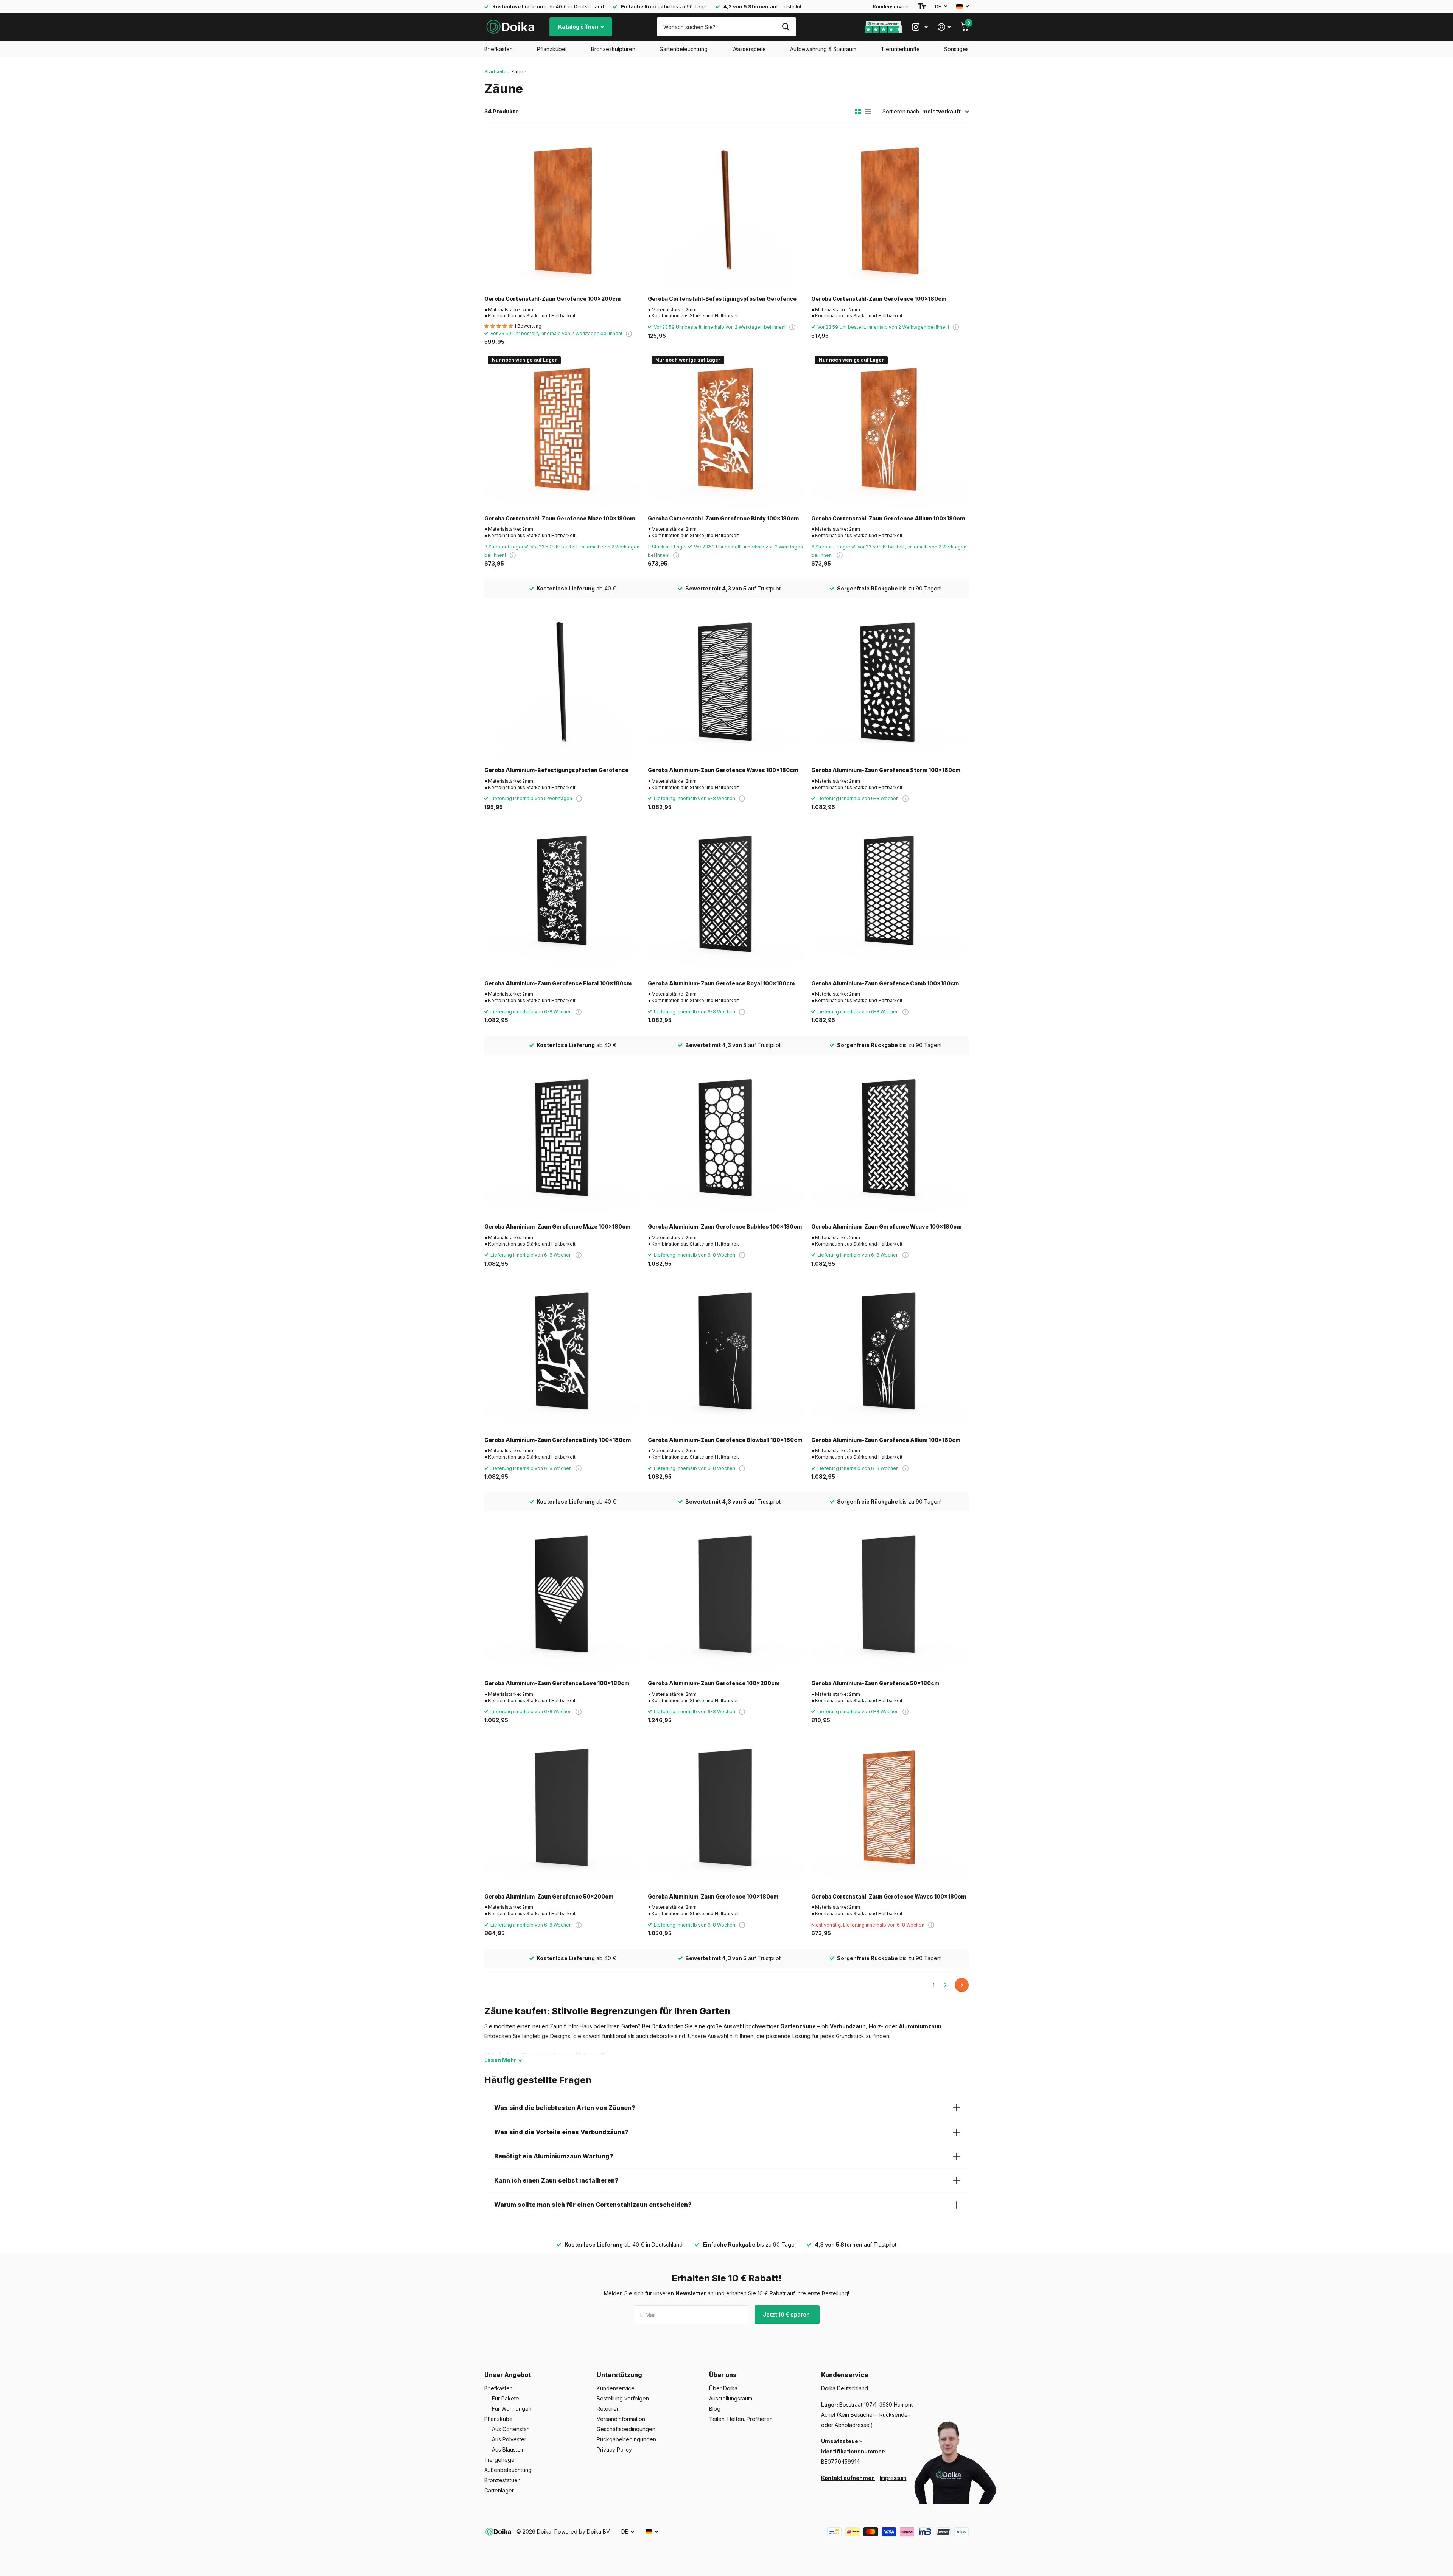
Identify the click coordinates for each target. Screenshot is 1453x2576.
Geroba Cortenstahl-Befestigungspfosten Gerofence (722, 299)
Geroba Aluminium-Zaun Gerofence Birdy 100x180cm (558, 1440)
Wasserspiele (749, 49)
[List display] (868, 112)
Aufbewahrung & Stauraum (823, 49)
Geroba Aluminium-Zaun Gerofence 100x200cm (714, 1683)
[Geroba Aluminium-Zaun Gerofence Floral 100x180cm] (563, 896)
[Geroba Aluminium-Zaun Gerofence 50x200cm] (563, 1809)
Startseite (495, 71)
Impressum (893, 2478)
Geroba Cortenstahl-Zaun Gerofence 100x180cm (879, 299)
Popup (629, 333)
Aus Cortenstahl (511, 2429)
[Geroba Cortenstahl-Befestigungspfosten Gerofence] (726, 211)
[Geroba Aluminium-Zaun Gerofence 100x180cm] (726, 1809)
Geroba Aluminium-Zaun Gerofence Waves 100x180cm (723, 770)
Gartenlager (499, 2490)
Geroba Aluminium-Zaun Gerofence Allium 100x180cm (886, 1440)
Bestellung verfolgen (623, 2398)
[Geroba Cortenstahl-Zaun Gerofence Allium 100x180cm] (890, 431)
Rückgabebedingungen (626, 2439)
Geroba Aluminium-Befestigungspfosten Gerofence (556, 770)
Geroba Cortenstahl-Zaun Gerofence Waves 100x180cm (889, 1896)
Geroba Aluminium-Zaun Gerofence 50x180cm (875, 1683)
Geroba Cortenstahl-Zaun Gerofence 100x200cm (552, 299)
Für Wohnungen (512, 2409)
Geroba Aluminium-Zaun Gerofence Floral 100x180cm (558, 983)
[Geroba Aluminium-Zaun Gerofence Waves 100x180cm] (726, 682)
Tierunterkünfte (900, 49)
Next (962, 1985)
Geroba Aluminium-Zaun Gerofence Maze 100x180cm (557, 1227)
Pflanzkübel (552, 49)
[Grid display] (858, 112)
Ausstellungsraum (731, 2398)
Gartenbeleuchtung (684, 49)
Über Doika (723, 2388)
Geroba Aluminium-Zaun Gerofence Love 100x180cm (557, 1683)
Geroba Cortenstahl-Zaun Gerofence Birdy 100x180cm (723, 518)
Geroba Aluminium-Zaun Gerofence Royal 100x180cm (721, 983)
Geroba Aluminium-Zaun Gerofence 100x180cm (713, 1896)
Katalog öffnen (579, 27)
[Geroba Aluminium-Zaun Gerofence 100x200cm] (726, 1596)
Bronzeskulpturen (613, 49)
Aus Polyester (509, 2439)
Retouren (608, 2409)
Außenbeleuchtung (508, 2470)
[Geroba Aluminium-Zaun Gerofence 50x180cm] (890, 1596)
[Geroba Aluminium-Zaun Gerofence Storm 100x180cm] (890, 682)
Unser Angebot (508, 2375)
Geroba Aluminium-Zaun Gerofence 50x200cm (549, 1896)
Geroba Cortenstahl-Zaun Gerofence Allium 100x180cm (888, 518)
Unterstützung (619, 2375)
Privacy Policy (614, 2449)
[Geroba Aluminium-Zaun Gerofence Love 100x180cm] (563, 1596)
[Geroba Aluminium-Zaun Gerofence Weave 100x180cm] (890, 1139)
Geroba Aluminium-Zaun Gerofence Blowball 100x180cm (725, 1440)
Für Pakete (506, 2398)
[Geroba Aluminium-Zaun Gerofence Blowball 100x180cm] (726, 1352)
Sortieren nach (901, 111)
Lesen (500, 2060)
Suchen (786, 27)
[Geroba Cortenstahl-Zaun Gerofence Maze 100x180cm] (563, 431)
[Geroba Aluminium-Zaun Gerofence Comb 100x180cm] (890, 896)
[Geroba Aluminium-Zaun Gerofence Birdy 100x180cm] (563, 1352)
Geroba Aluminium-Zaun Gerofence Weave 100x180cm (886, 1227)
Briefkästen (499, 49)
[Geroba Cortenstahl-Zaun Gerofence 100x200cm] (563, 211)
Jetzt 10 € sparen (787, 2314)
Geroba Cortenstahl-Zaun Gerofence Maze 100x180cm (560, 518)
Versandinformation (621, 2419)
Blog (715, 2409)
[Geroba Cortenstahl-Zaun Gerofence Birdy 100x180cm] (726, 431)
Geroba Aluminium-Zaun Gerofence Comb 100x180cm (885, 983)
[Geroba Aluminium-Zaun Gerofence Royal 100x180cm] (726, 896)
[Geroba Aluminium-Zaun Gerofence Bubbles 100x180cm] (726, 1139)
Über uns (723, 2375)
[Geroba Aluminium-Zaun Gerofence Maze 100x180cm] (563, 1139)
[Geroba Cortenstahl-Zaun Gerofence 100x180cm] (890, 211)
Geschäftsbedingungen (626, 2429)
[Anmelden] (944, 27)
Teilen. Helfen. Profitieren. (741, 2419)
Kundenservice (891, 6)
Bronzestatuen (502, 2480)
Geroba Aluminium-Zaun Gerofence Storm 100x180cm (886, 770)
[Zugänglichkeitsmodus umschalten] (922, 6)
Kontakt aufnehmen (848, 2478)
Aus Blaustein (508, 2449)
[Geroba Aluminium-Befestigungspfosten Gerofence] (563, 682)
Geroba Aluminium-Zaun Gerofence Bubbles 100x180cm (725, 1227)
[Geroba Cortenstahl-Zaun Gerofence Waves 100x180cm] (890, 1809)
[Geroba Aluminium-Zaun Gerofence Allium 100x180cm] (890, 1352)
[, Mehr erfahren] (920, 27)
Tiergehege (499, 2460)
